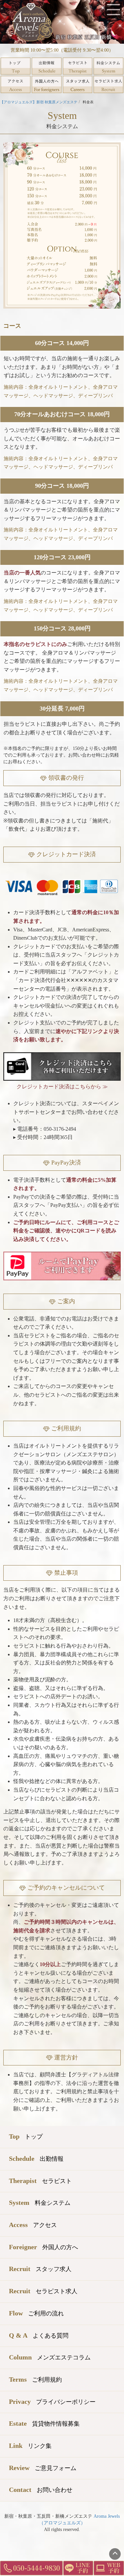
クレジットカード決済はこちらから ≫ (62, 1087)
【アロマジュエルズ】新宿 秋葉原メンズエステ (39, 102)
